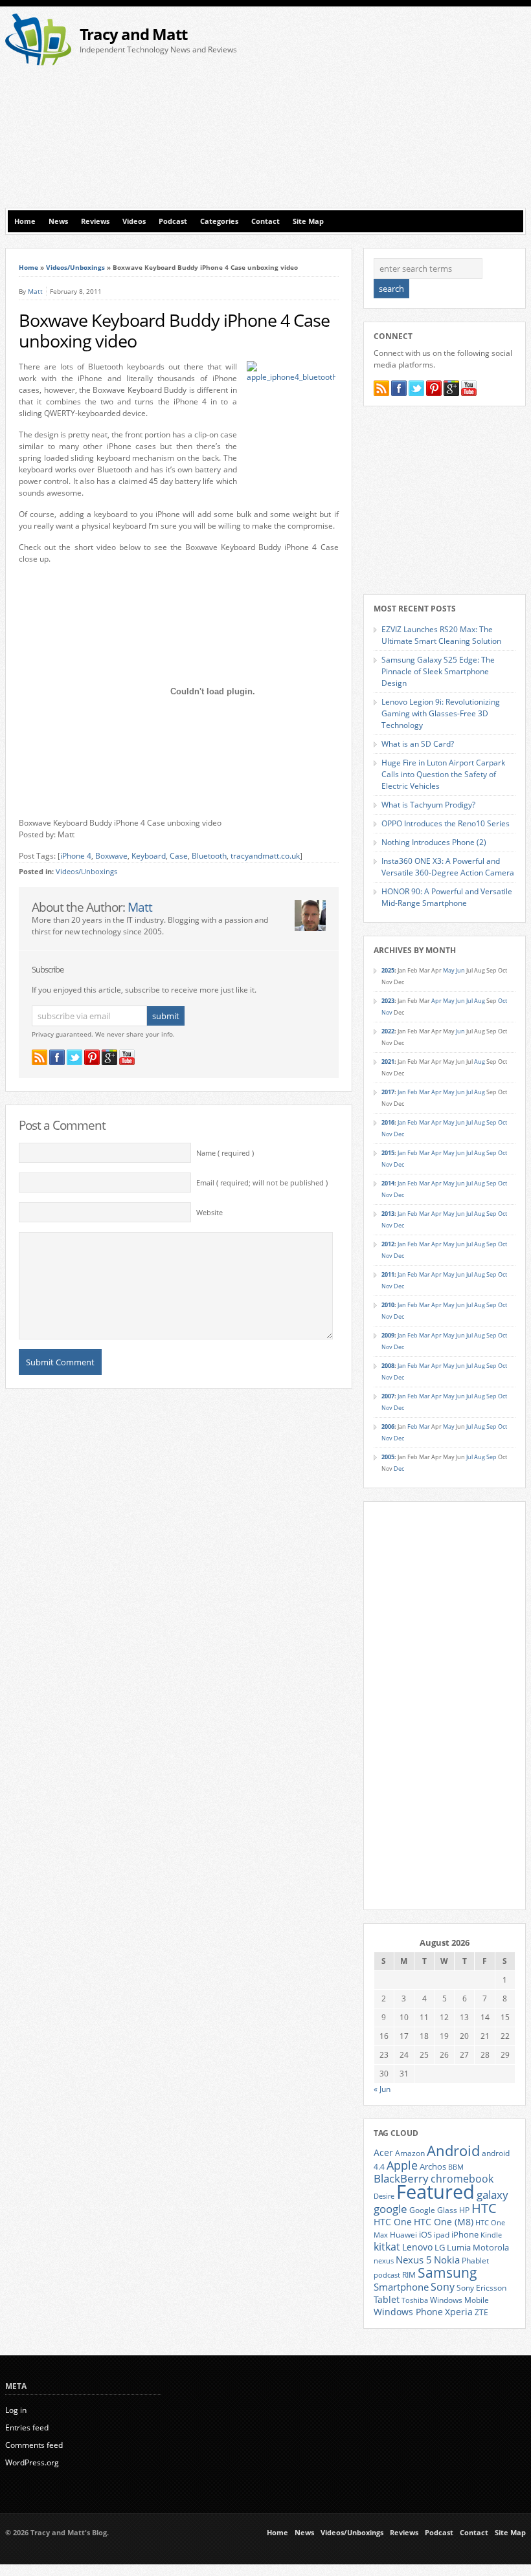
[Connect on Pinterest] (92, 1057)
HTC (484, 2208)
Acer (383, 2152)
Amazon (410, 2153)
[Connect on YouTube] (127, 1057)
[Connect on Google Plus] (109, 1057)
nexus (384, 2261)
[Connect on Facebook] (57, 1057)
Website (209, 1213)
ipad (442, 2234)
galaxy (492, 2195)
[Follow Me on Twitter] (74, 1057)
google (390, 2209)
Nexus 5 (414, 2260)
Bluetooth (209, 856)
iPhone (465, 2234)
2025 (388, 970)
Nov (387, 1012)
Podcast (173, 221)
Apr (436, 1001)
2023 (388, 1001)
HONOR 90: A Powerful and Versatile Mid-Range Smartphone (447, 897)
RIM (409, 2274)
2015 (388, 1153)
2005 (388, 1457)
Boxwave (111, 856)
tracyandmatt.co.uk (265, 856)
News (58, 221)
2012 (388, 1244)
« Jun (382, 2089)
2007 (388, 1396)
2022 (388, 1031)
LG (440, 2247)
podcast (387, 2275)
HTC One (393, 2222)
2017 (388, 1092)
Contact (265, 221)
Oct (503, 1001)
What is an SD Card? (418, 744)
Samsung (447, 2273)
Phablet (475, 2260)
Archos (433, 2166)
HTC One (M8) (444, 2222)
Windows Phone (408, 2312)
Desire (384, 2196)
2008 (388, 1366)
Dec (399, 1134)
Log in (16, 2410)
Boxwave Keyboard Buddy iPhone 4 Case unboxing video (174, 331)
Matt (35, 291)
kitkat (387, 2247)
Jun (460, 970)
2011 (388, 1274)
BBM (456, 2167)
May (449, 970)
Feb (412, 1092)
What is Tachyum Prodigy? (428, 805)
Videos (134, 221)
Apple (402, 2165)
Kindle (491, 2235)
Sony (443, 2287)
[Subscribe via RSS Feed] (40, 1057)
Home (25, 221)
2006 (388, 1426)
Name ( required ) (225, 1153)
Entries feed (27, 2427)
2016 (388, 1122)
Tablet (387, 2300)
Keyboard (149, 856)
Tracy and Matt (133, 34)
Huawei (403, 2235)
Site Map (308, 221)
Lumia (459, 2247)
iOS (425, 2234)
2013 (388, 1214)
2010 (388, 1305)
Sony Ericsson (481, 2287)
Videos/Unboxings (75, 267)
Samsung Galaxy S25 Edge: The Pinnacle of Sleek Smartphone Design (438, 671)
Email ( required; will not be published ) (262, 1183)
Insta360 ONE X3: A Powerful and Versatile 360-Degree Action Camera (448, 867)
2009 (388, 1335)
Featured (435, 2192)
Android (453, 2151)
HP (464, 2210)
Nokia (447, 2260)
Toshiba (415, 2300)
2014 (388, 1183)
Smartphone (401, 2287)
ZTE (481, 2312)
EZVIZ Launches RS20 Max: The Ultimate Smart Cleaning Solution (441, 635)
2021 (388, 1062)
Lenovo (417, 2247)
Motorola (491, 2247)
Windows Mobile (459, 2300)
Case (179, 856)
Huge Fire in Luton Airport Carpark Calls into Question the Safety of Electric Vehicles (443, 774)
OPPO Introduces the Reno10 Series (446, 823)
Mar (424, 1092)
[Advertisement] (401, 111)
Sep (491, 1122)
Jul (469, 1001)
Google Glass (433, 2210)
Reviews (95, 221)
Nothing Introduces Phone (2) (434, 842)
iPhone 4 (76, 856)
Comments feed (34, 2445)
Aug (480, 1001)
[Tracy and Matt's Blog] (38, 62)
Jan (402, 1092)
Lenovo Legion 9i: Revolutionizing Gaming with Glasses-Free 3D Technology (441, 713)
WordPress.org (32, 2462)
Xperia (459, 2312)
